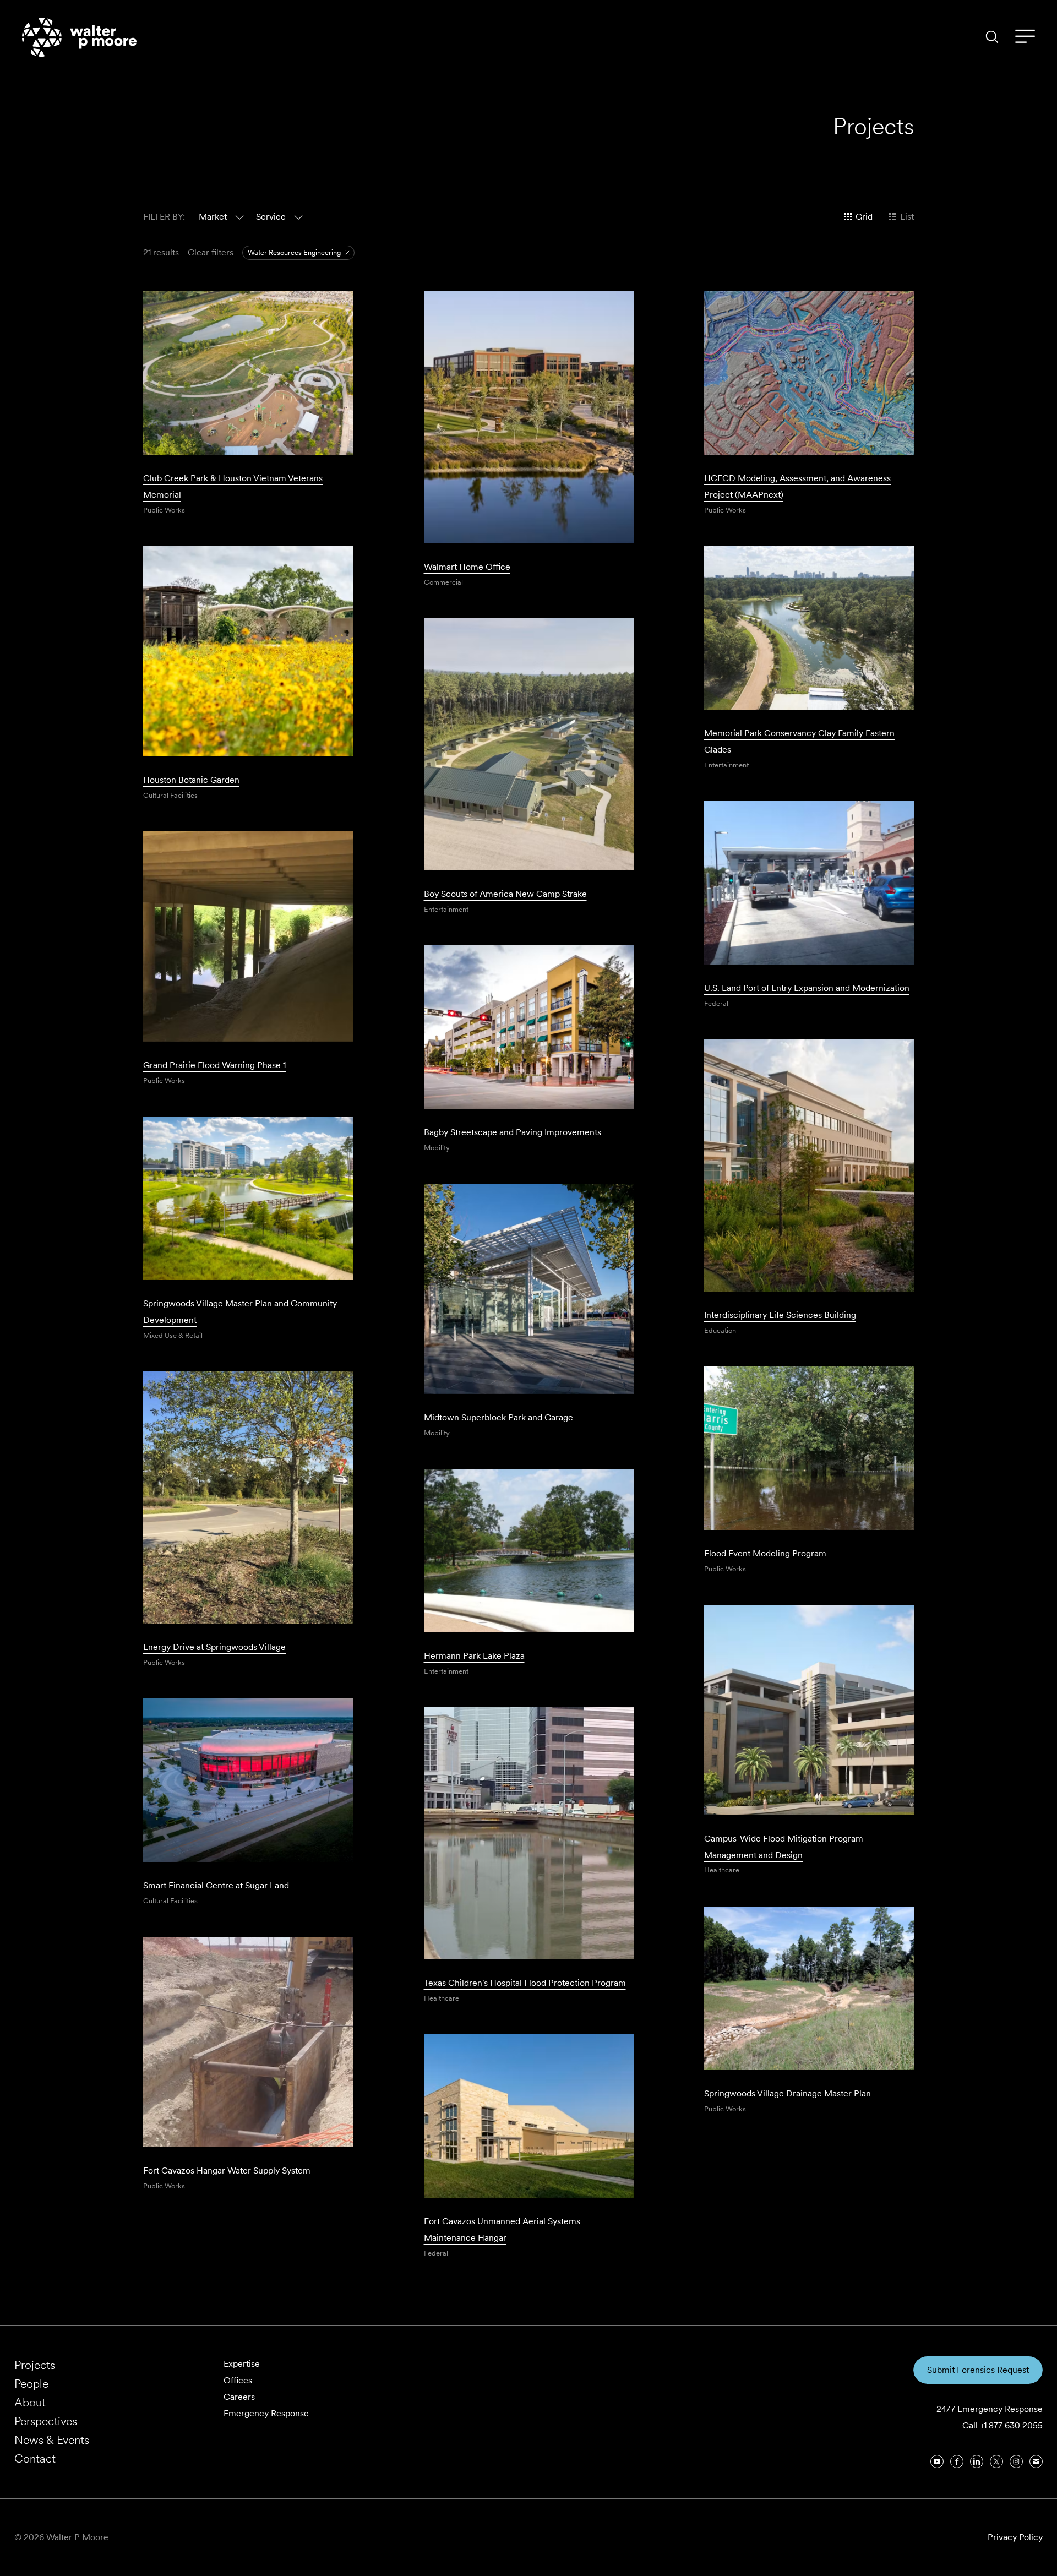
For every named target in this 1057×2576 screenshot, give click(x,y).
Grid (864, 217)
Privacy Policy (1015, 2537)
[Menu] (1025, 37)
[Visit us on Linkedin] (977, 2461)
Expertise (242, 2364)
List (907, 217)
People (31, 2384)
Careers (239, 2397)
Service (271, 217)
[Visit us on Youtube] (937, 2461)
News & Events (52, 2440)
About (30, 2402)
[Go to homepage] (79, 37)
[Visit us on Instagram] (1016, 2461)
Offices (238, 2380)
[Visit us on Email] (1036, 2461)
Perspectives (46, 2421)
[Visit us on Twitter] (996, 2461)
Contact (35, 2458)
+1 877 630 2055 (1011, 2425)
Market (213, 217)
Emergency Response (266, 2413)
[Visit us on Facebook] (957, 2461)
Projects (35, 2365)
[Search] (992, 37)
